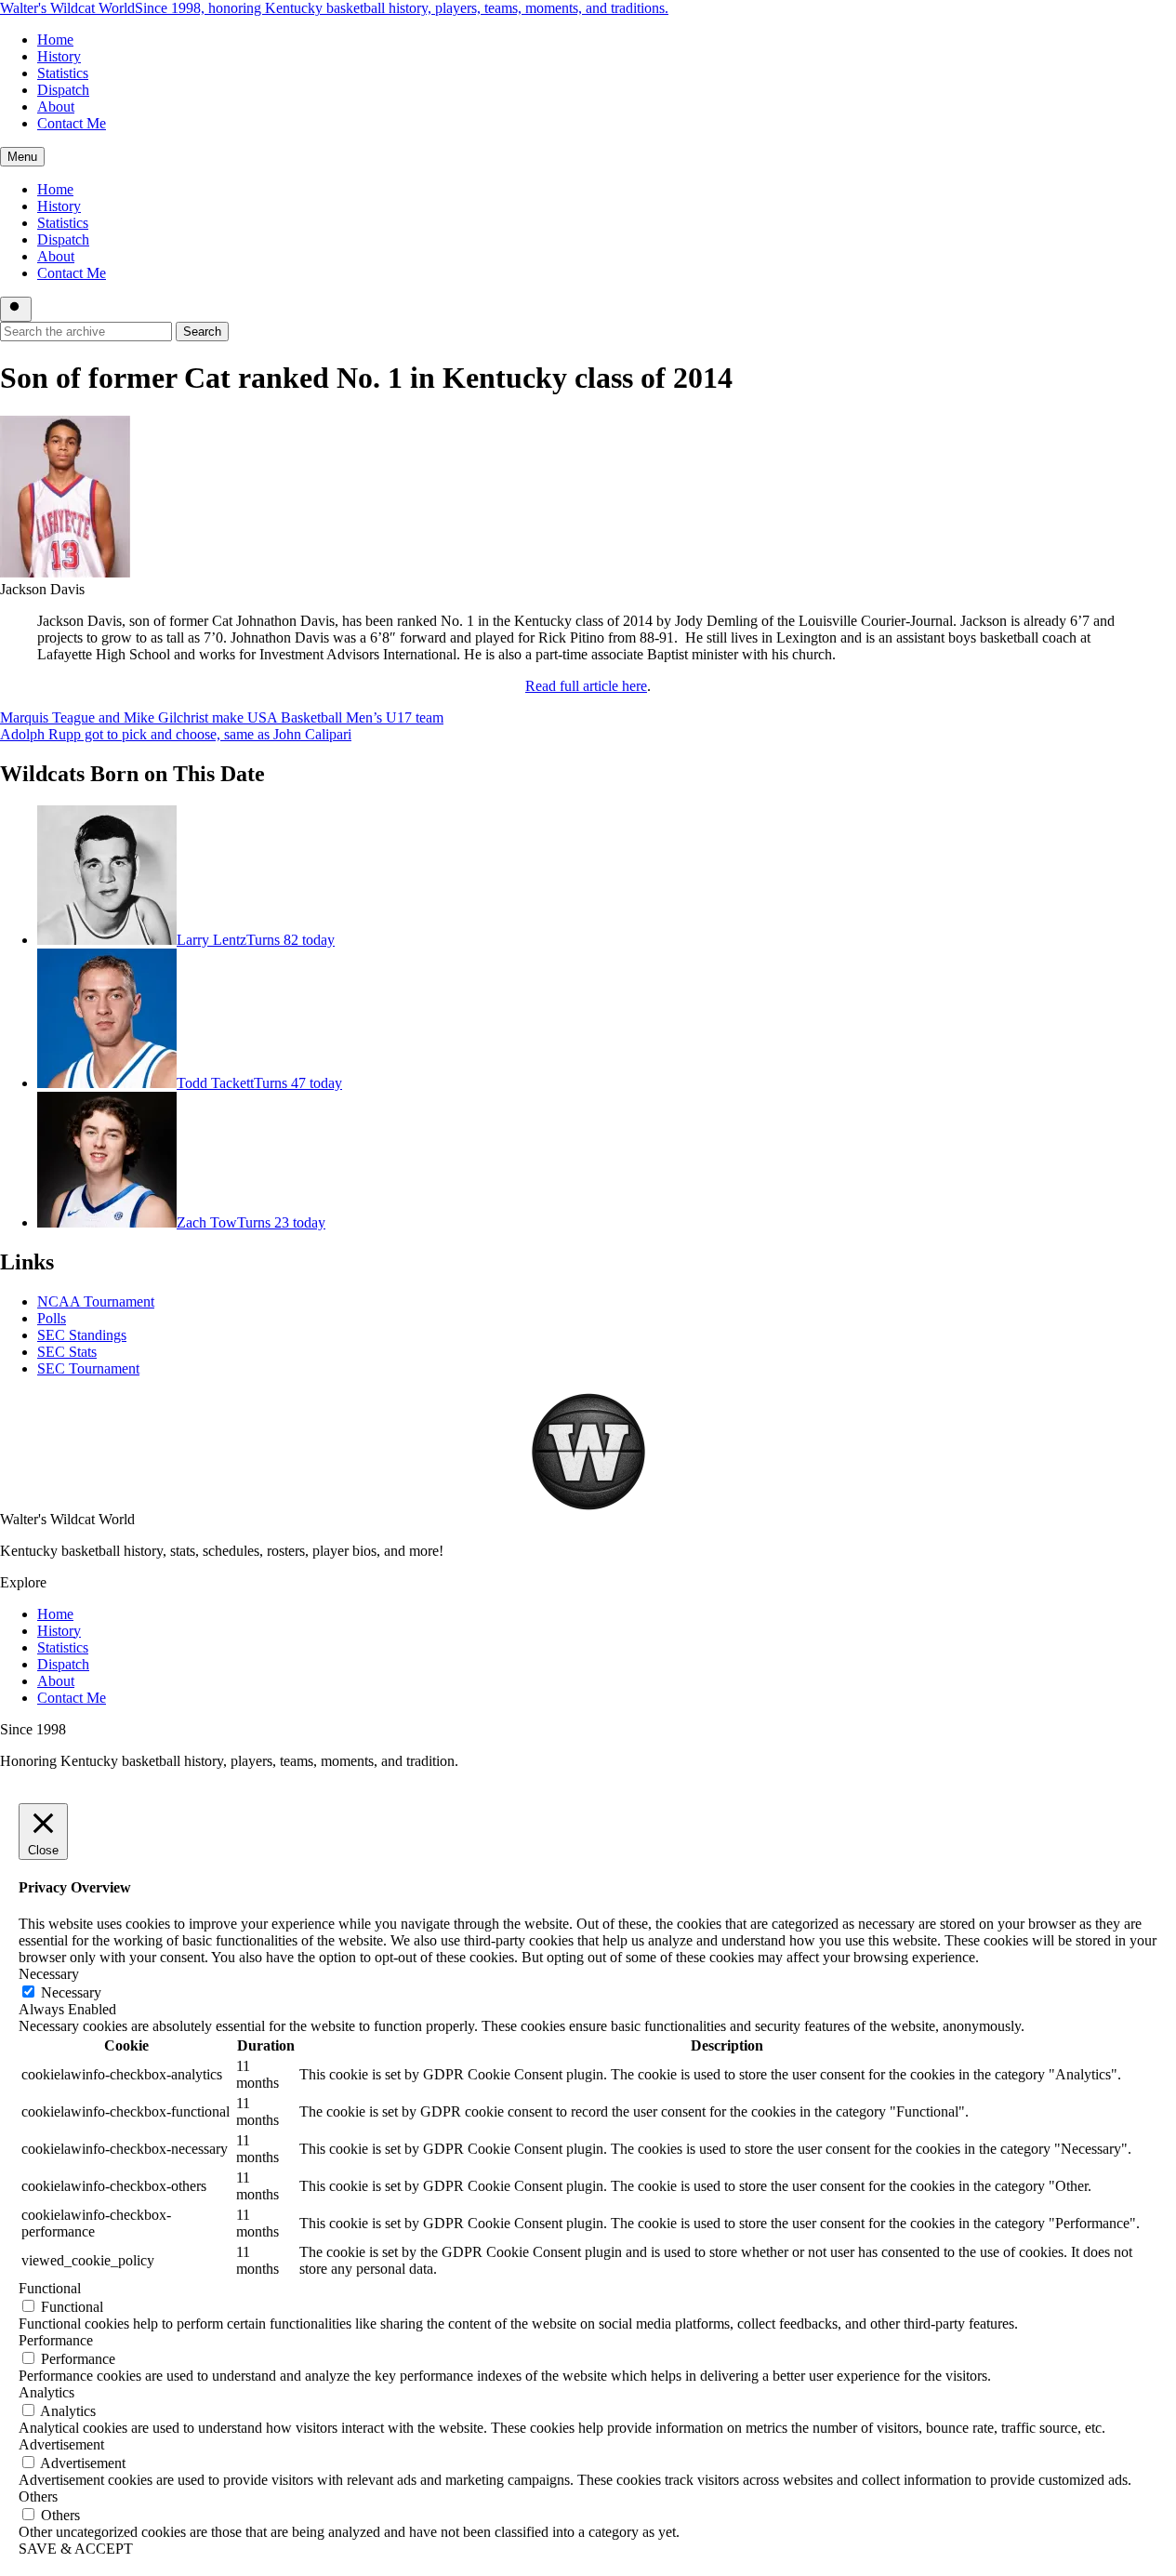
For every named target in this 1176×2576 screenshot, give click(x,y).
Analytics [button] (46, 2392)
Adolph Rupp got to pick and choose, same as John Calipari (176, 734)
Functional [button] (50, 2288)
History (59, 56)
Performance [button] (56, 2340)
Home (55, 40)
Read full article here (586, 686)
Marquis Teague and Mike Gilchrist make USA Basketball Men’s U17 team (222, 717)
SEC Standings (82, 1335)
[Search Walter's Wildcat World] (16, 309)
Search (202, 332)
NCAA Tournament (96, 1301)
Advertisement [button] (61, 2444)
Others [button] (38, 2496)
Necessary (71, 1992)
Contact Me (72, 123)
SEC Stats (67, 1352)
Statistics (63, 73)
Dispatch (63, 90)
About (56, 106)
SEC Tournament (88, 1368)
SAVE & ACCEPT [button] (76, 2549)
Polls (52, 1318)
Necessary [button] (49, 1974)
